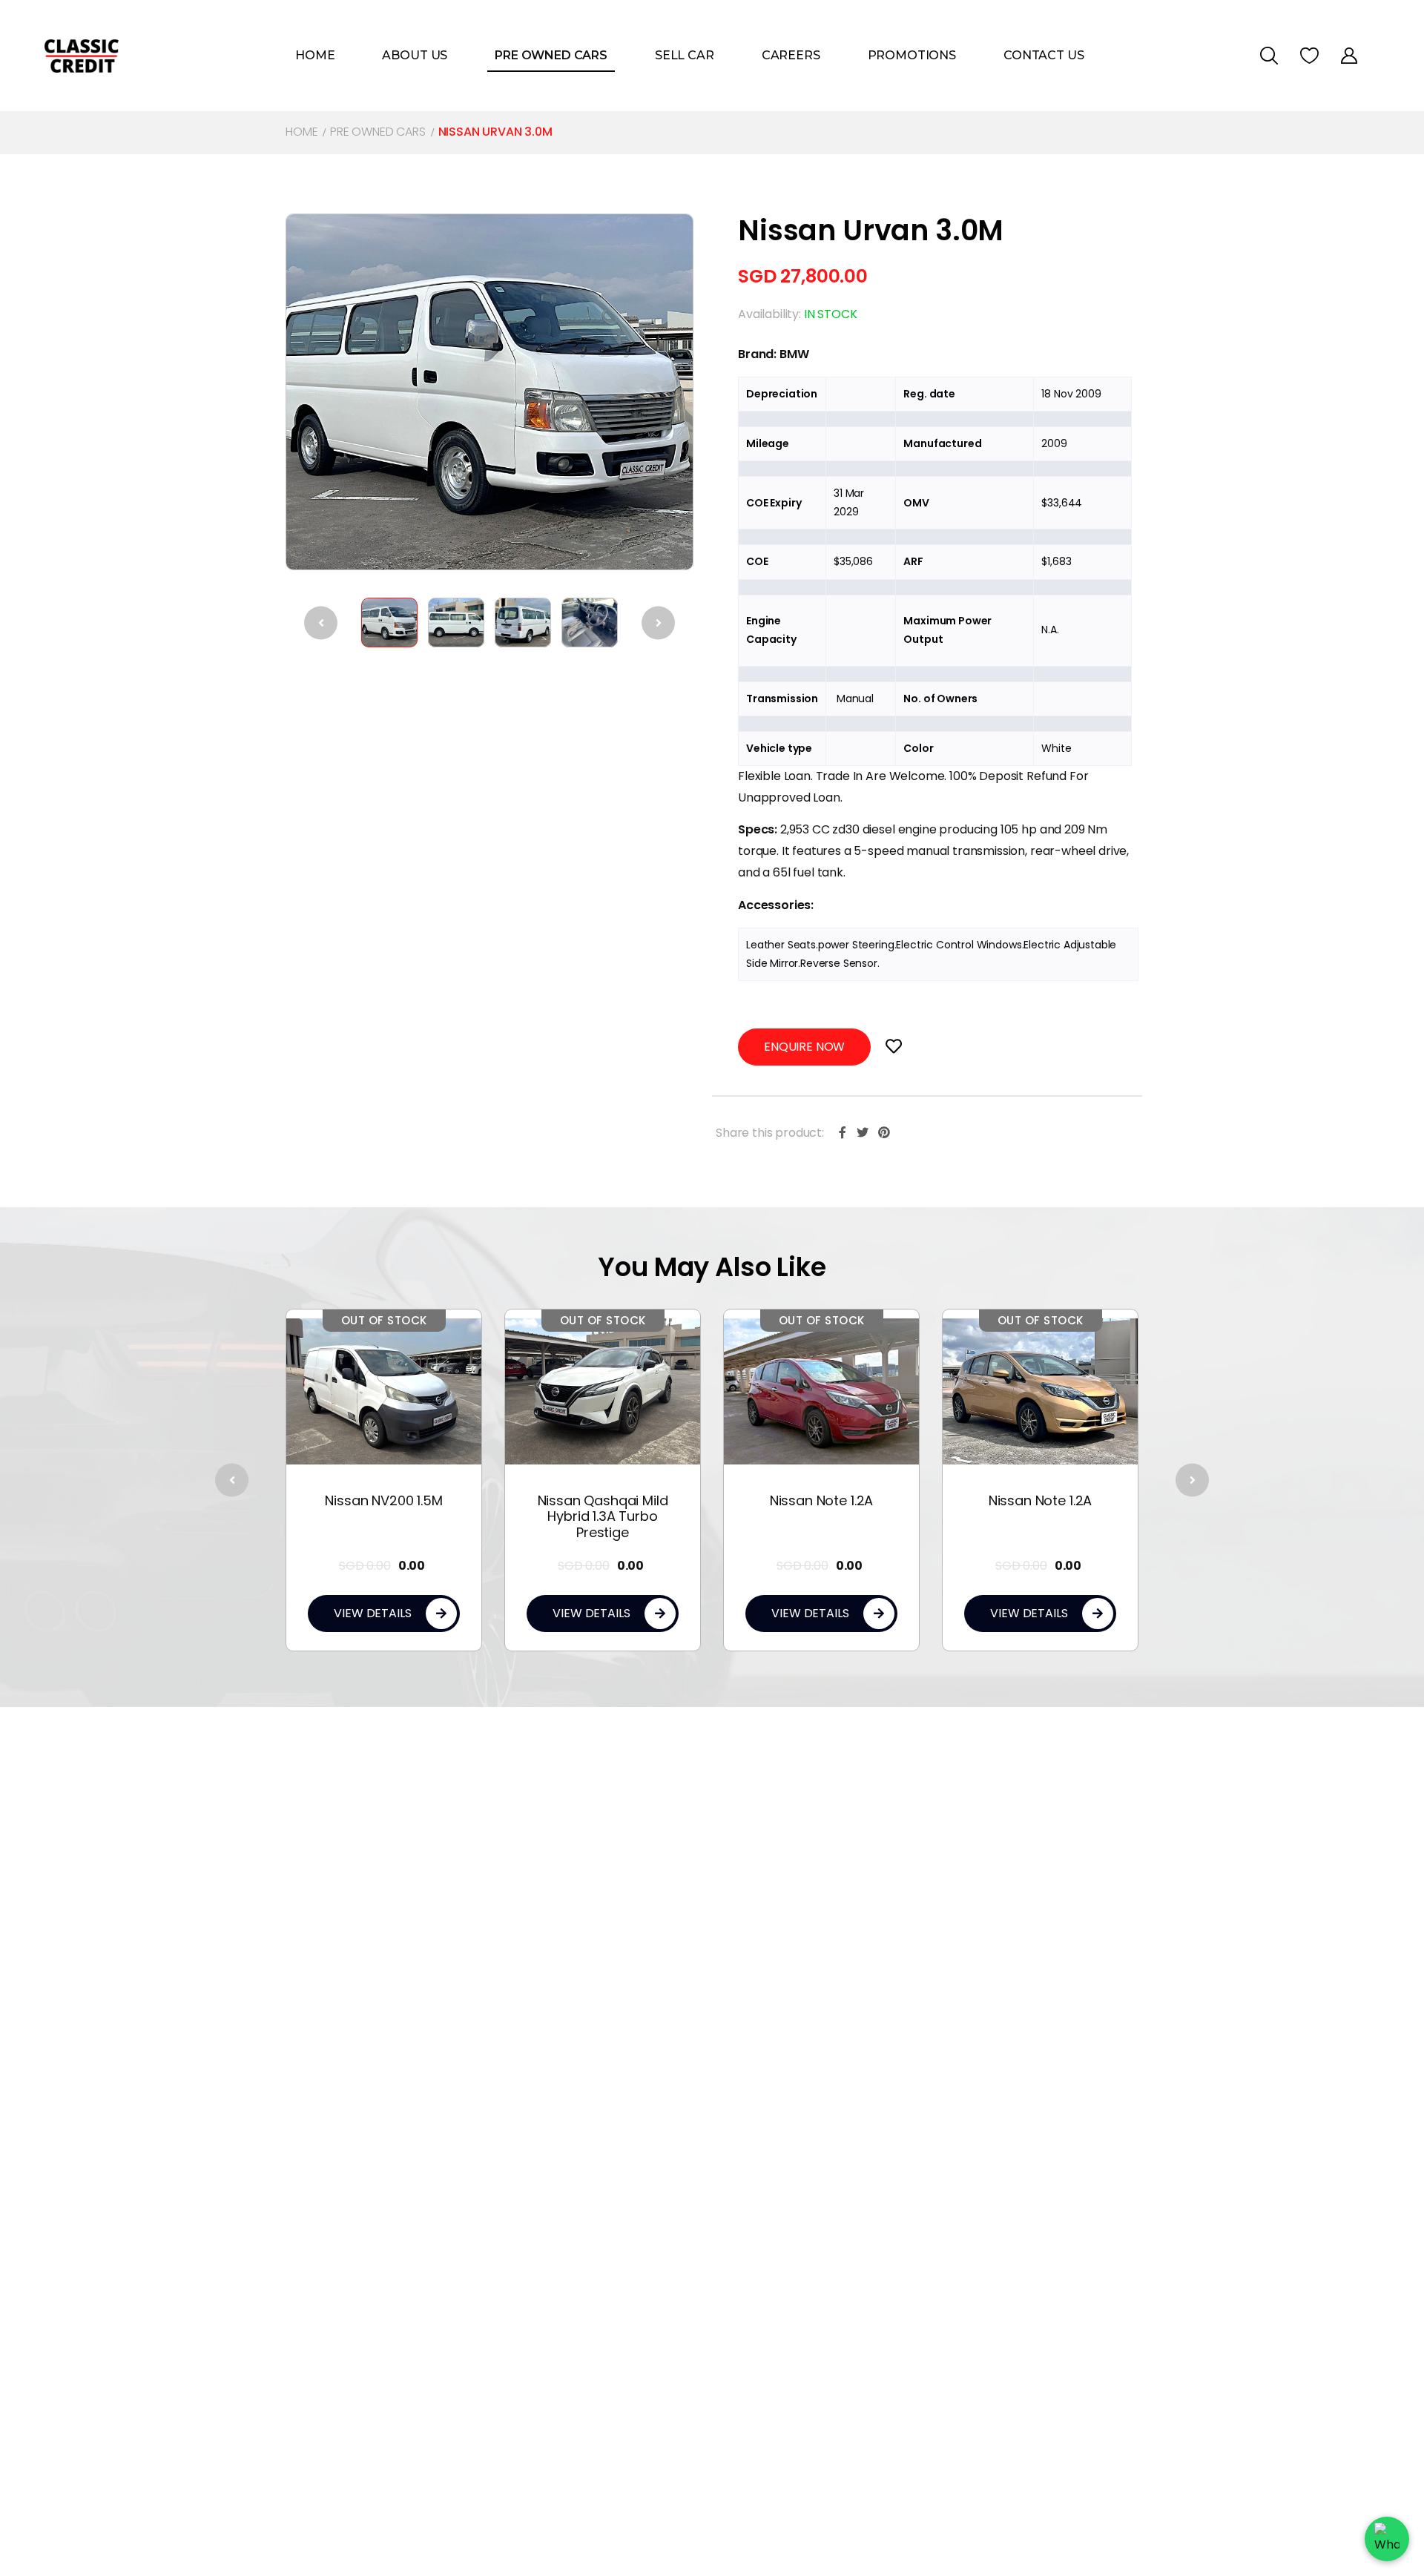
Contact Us (1044, 55)
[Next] (658, 622)
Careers (791, 55)
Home (315, 55)
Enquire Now (804, 1047)
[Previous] (321, 622)
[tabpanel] (396, 1480)
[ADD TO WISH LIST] (894, 1047)
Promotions (912, 55)
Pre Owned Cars (551, 55)
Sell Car (685, 55)
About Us (415, 55)
